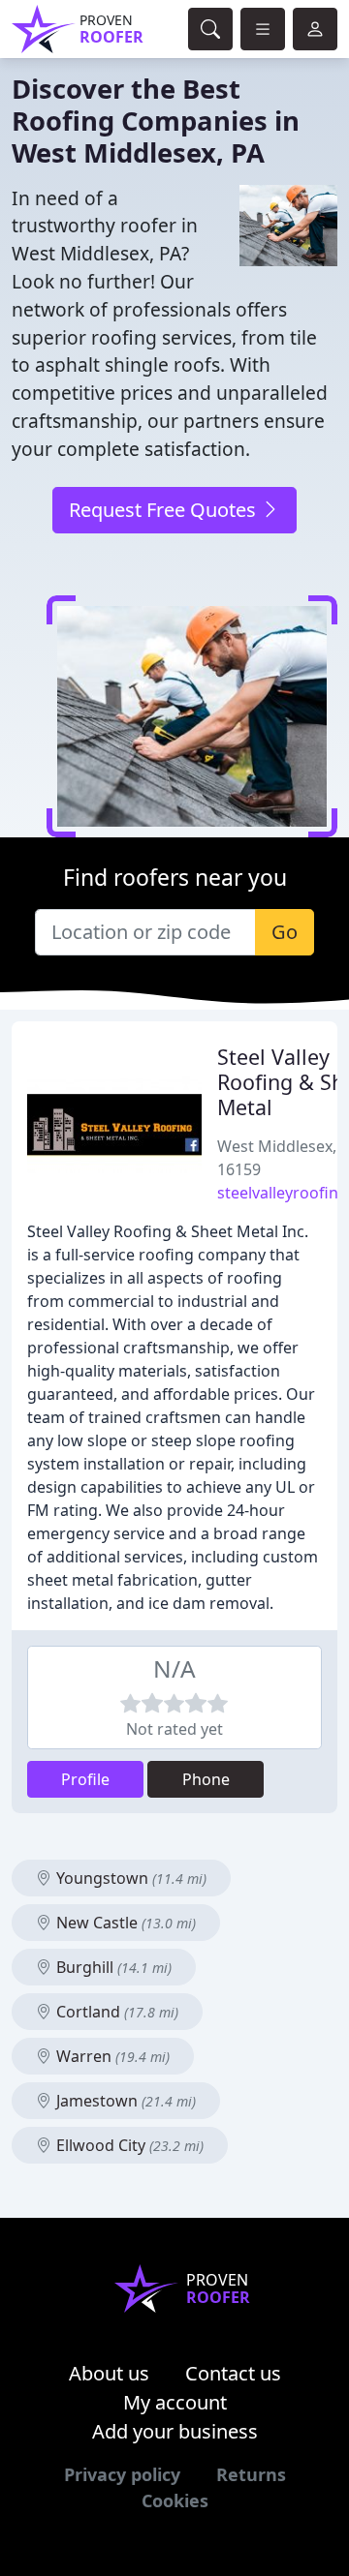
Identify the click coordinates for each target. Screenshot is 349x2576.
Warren (111, 2056)
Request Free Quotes (165, 510)
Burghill (112, 1967)
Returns (251, 2474)
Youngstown (129, 1878)
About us (109, 2373)
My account (175, 2402)
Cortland (115, 2012)
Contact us (233, 2373)
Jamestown (124, 2101)
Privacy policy (122, 2474)
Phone (206, 1779)
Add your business (175, 2431)
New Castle (124, 1923)
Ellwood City (128, 2145)
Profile (85, 1779)
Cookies (175, 2500)
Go (285, 932)
